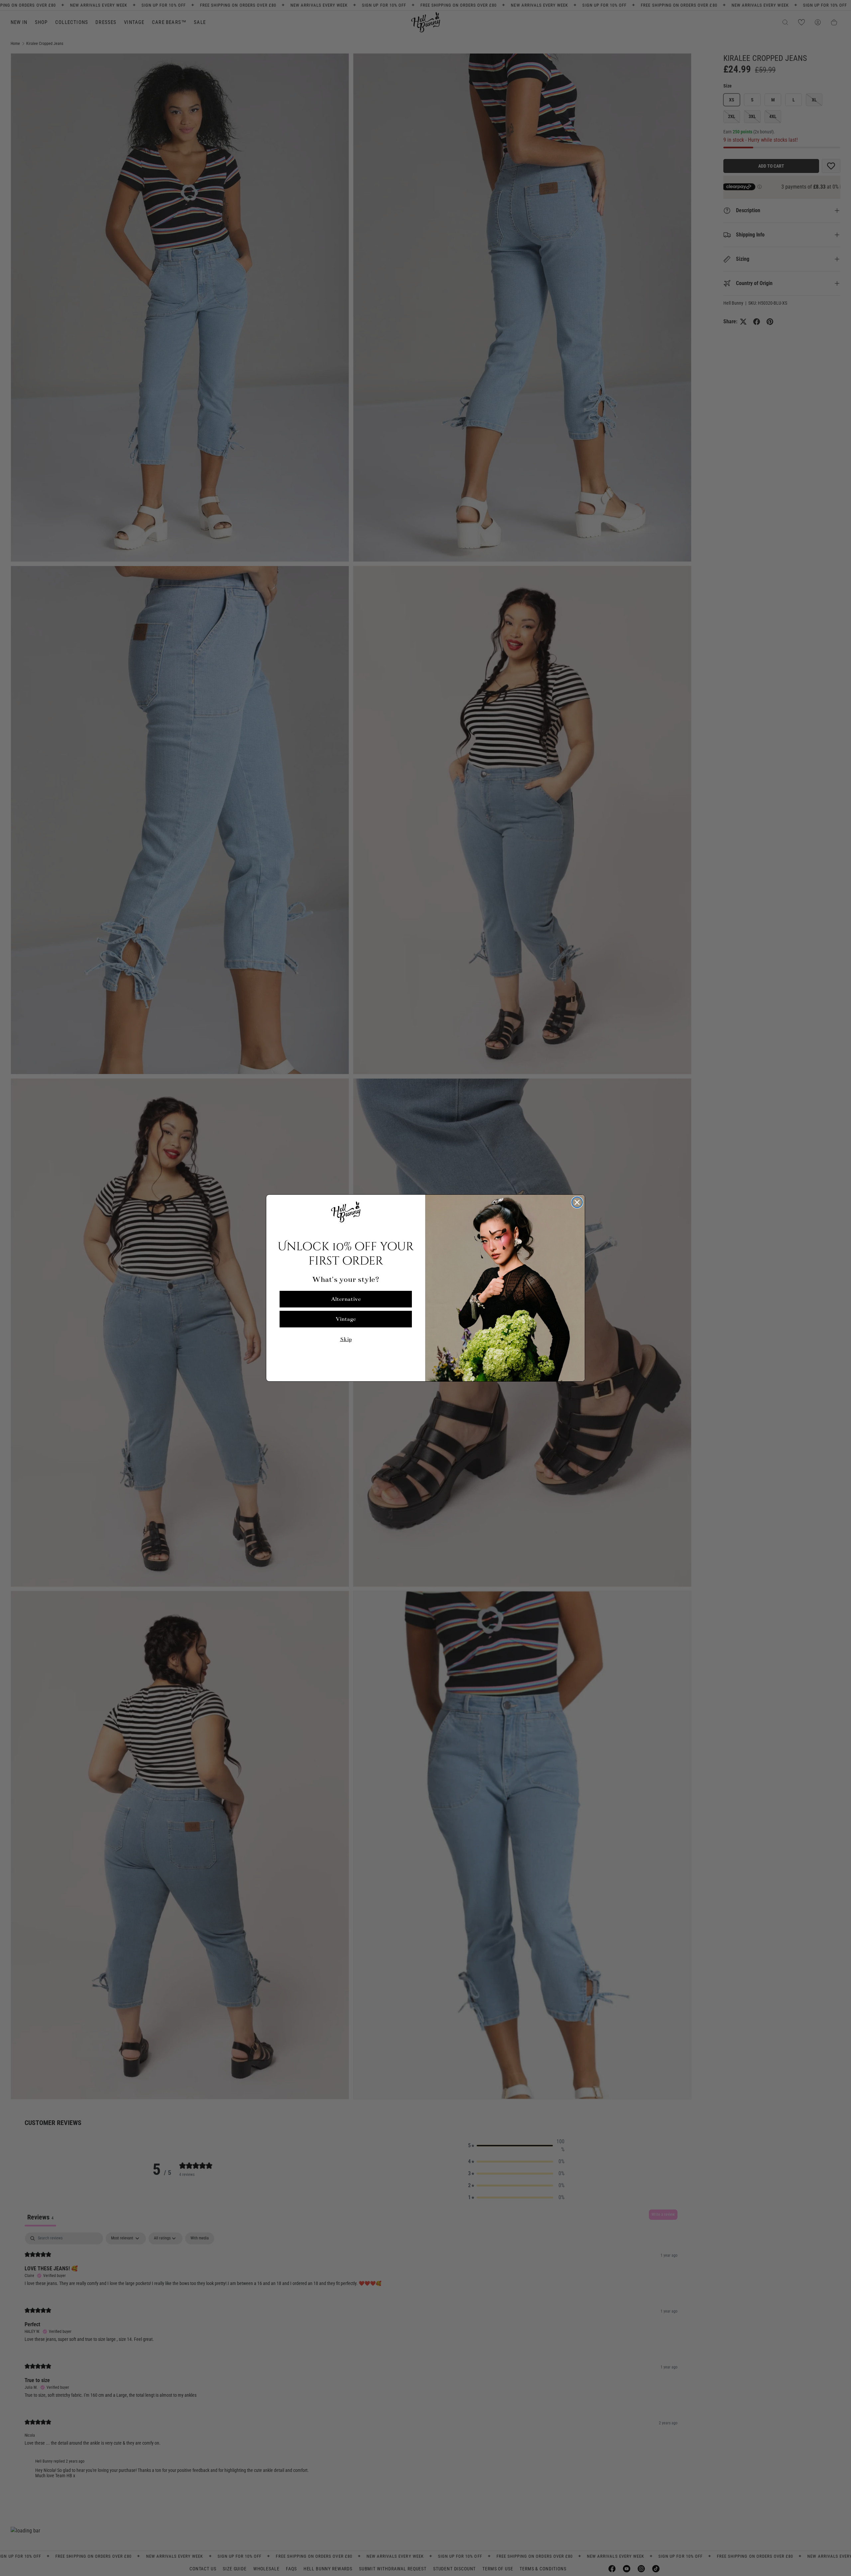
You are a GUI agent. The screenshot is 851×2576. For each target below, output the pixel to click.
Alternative (346, 1299)
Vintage (346, 1319)
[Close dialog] (577, 1202)
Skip (346, 1339)
